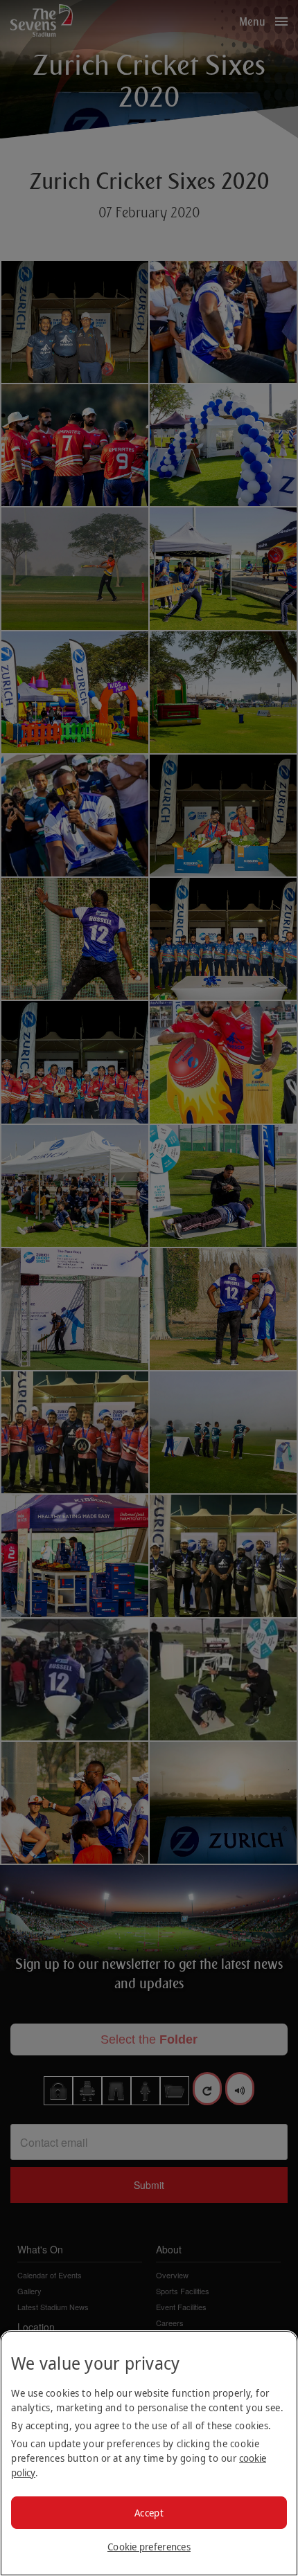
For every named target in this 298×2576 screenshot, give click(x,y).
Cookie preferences (149, 2547)
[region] (149, 2453)
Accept (149, 2513)
